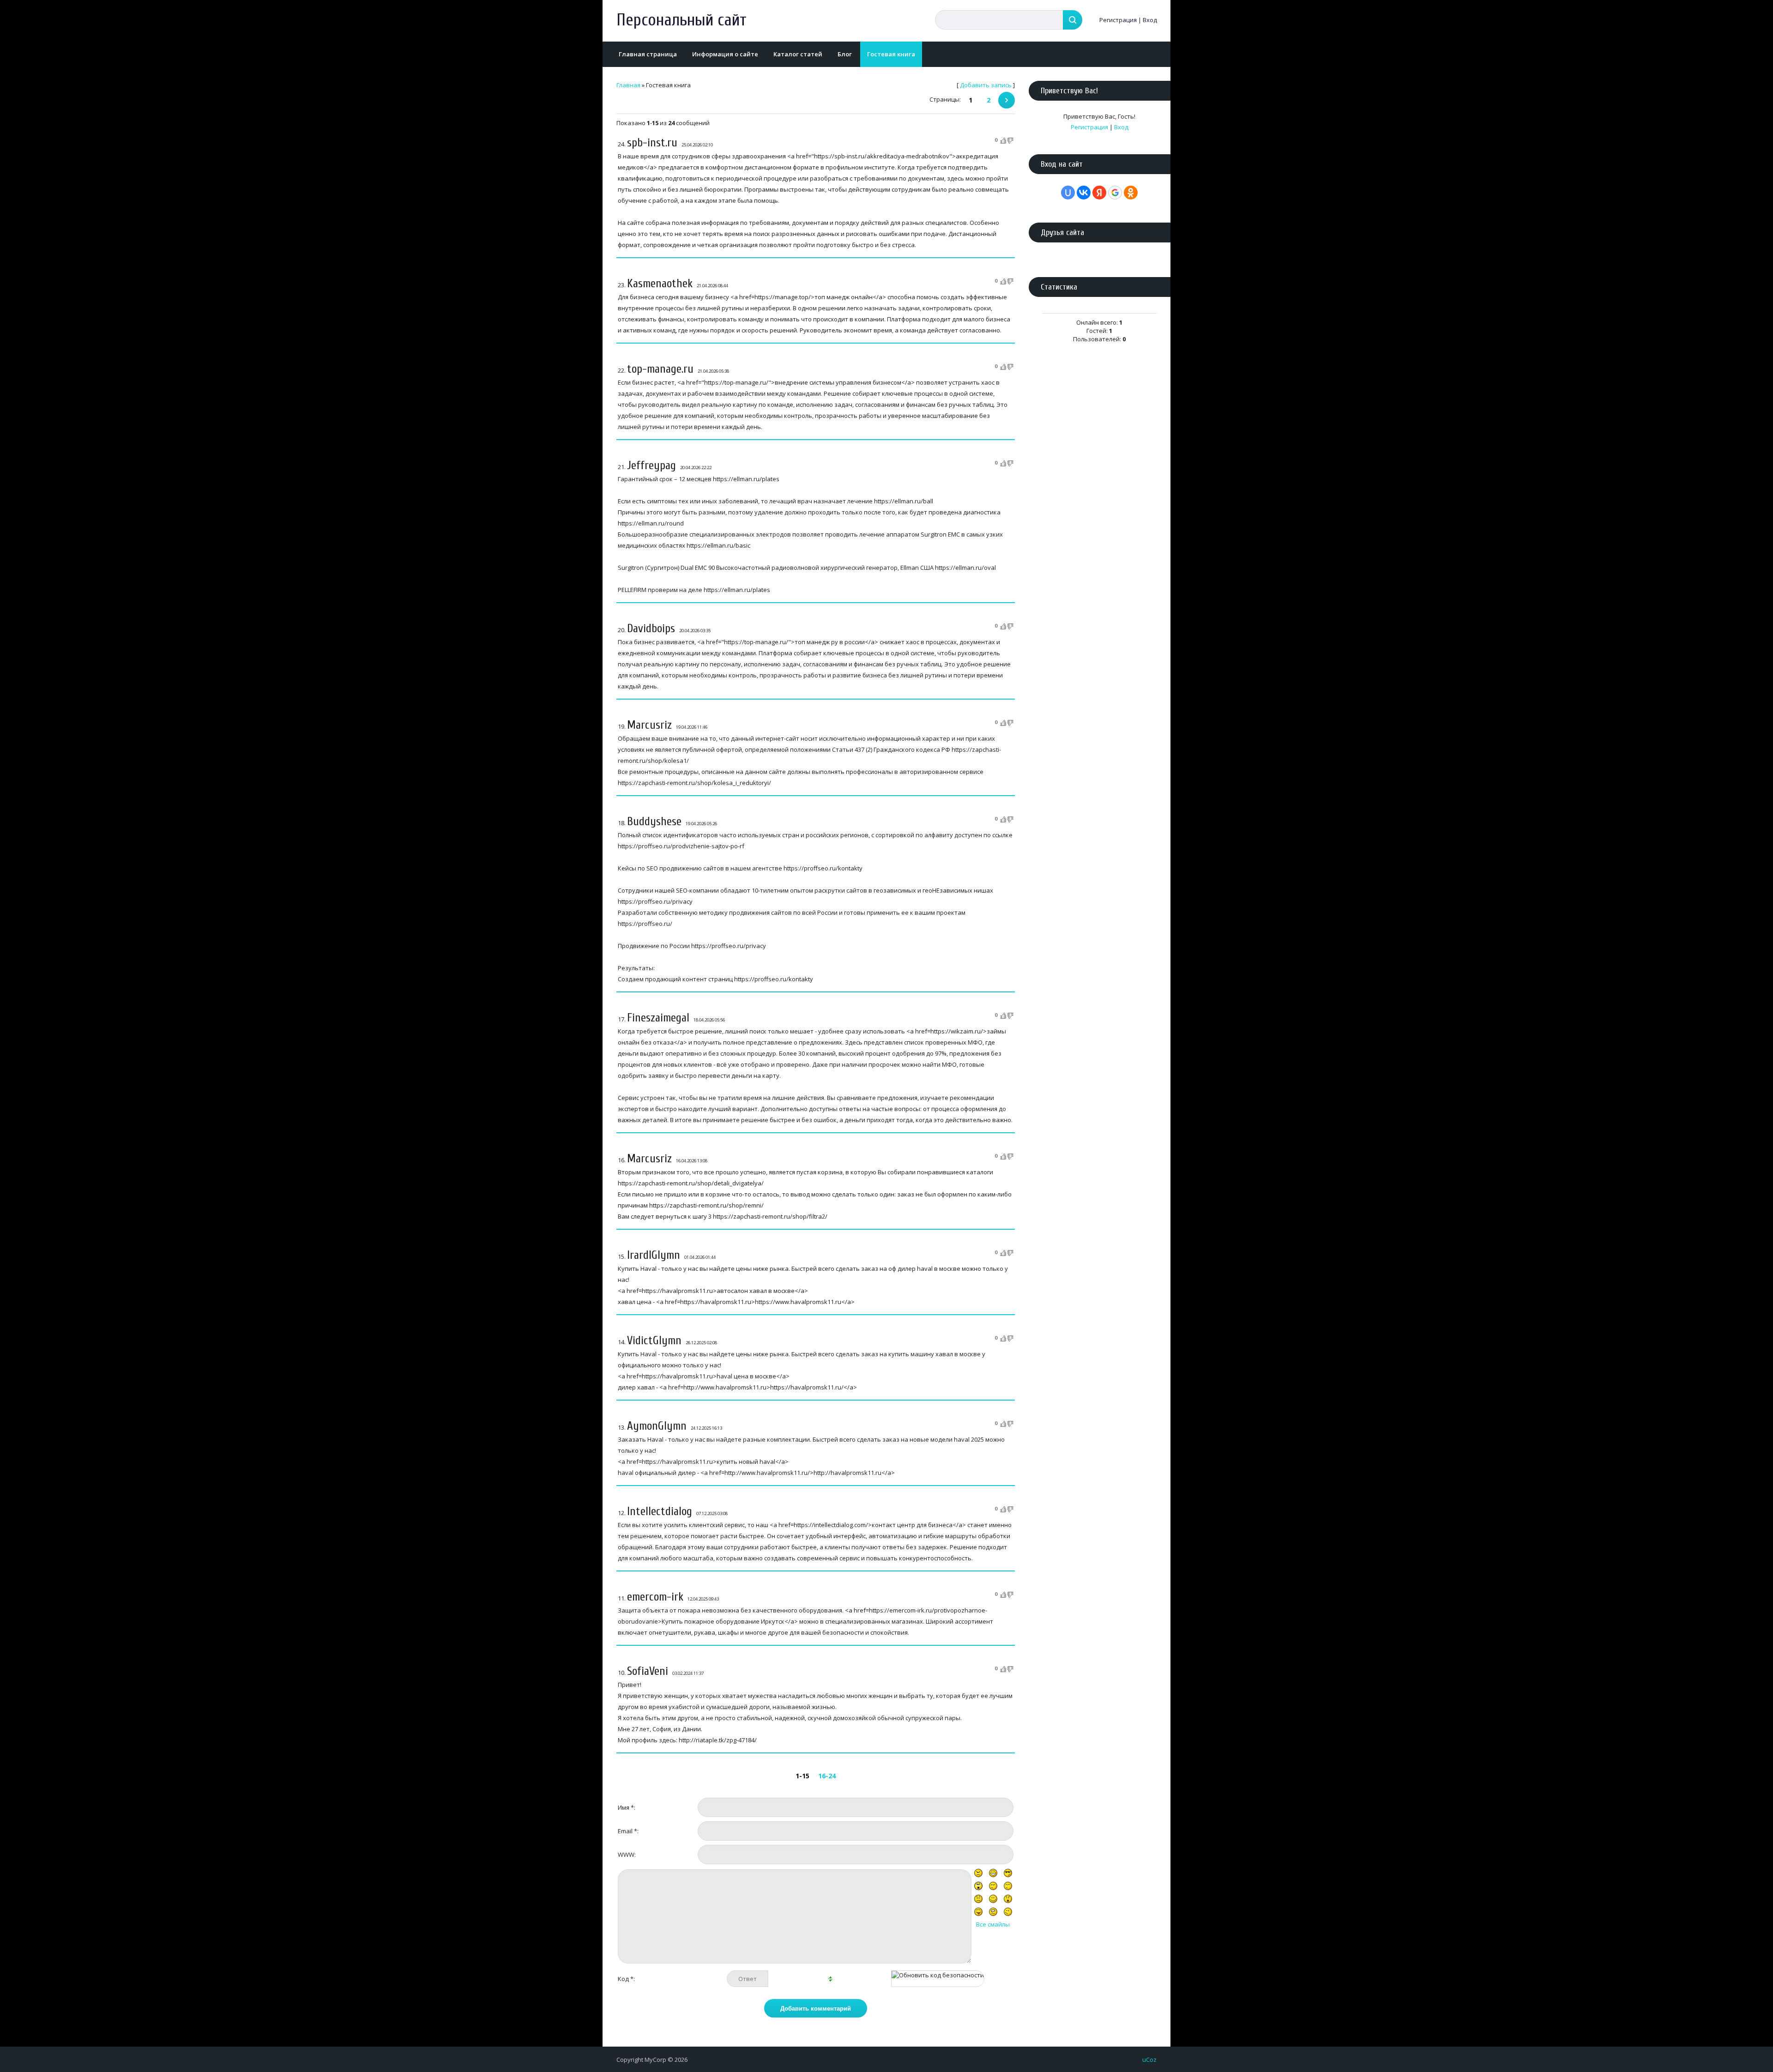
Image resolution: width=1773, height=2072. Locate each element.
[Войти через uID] (1068, 193)
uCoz (1149, 2060)
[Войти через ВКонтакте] (1084, 193)
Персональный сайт (681, 20)
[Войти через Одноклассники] (1131, 193)
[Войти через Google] (1115, 193)
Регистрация (1118, 20)
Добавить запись (986, 85)
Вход (1150, 20)
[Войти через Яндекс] (1099, 193)
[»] (1007, 100)
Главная (628, 85)
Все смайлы (993, 1924)
